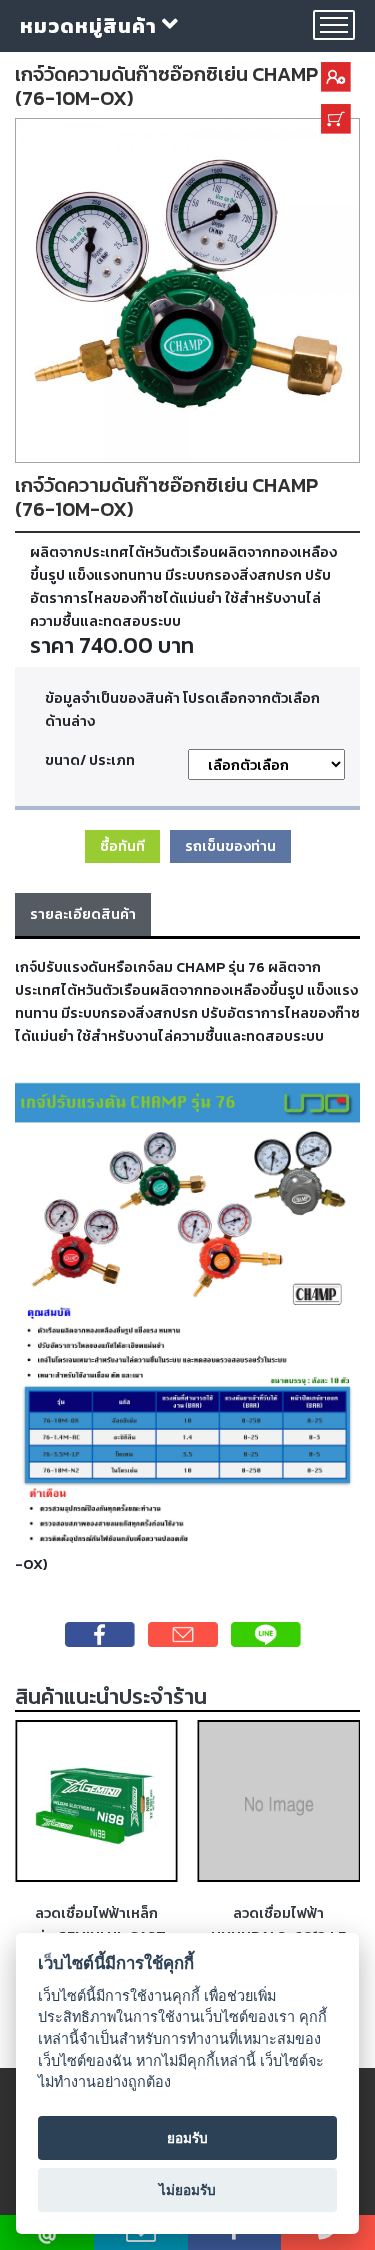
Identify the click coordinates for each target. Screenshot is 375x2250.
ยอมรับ (187, 2138)
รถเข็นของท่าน (230, 846)
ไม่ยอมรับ (187, 2190)
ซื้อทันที (122, 846)
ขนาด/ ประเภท (90, 760)
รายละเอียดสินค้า (83, 914)
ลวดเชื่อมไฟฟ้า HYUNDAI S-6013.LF (278, 1924)
